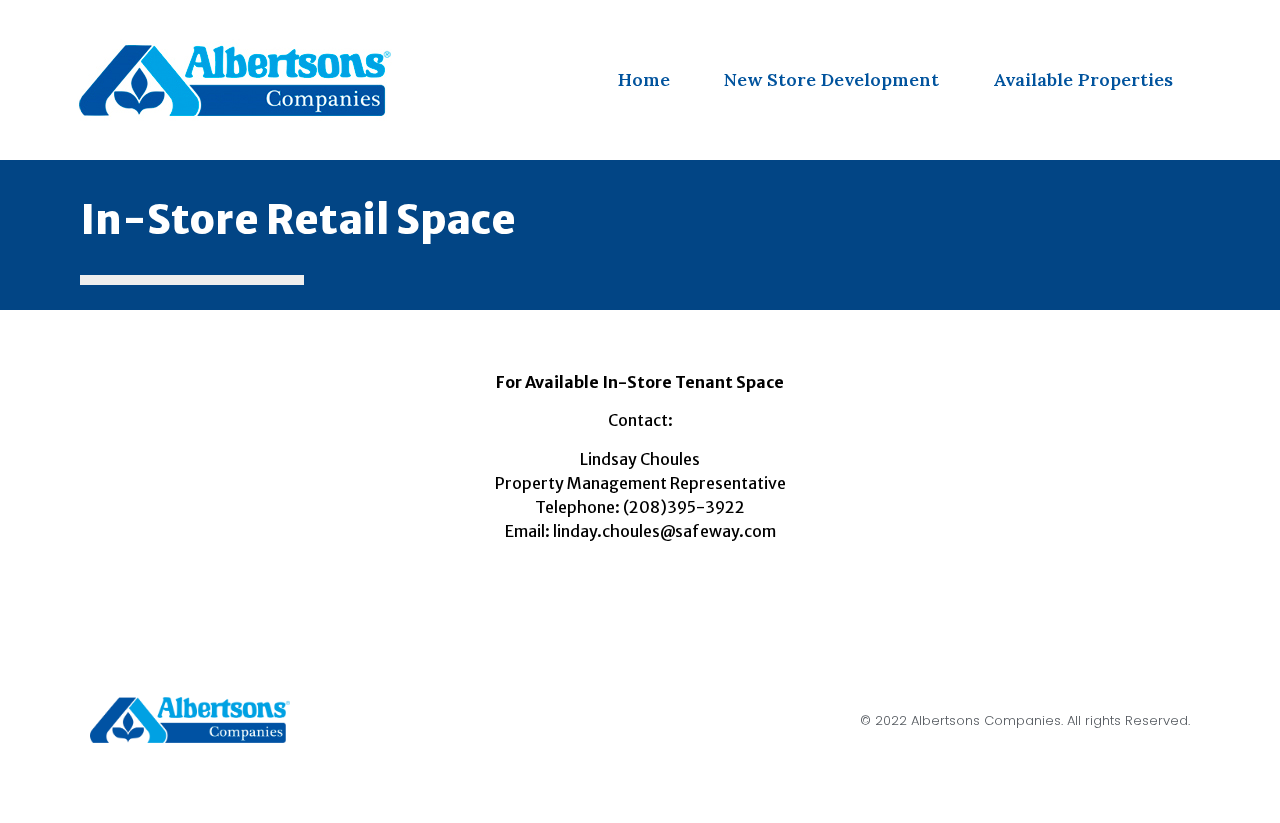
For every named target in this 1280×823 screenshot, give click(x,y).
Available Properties (1083, 79)
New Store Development (831, 79)
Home (644, 79)
